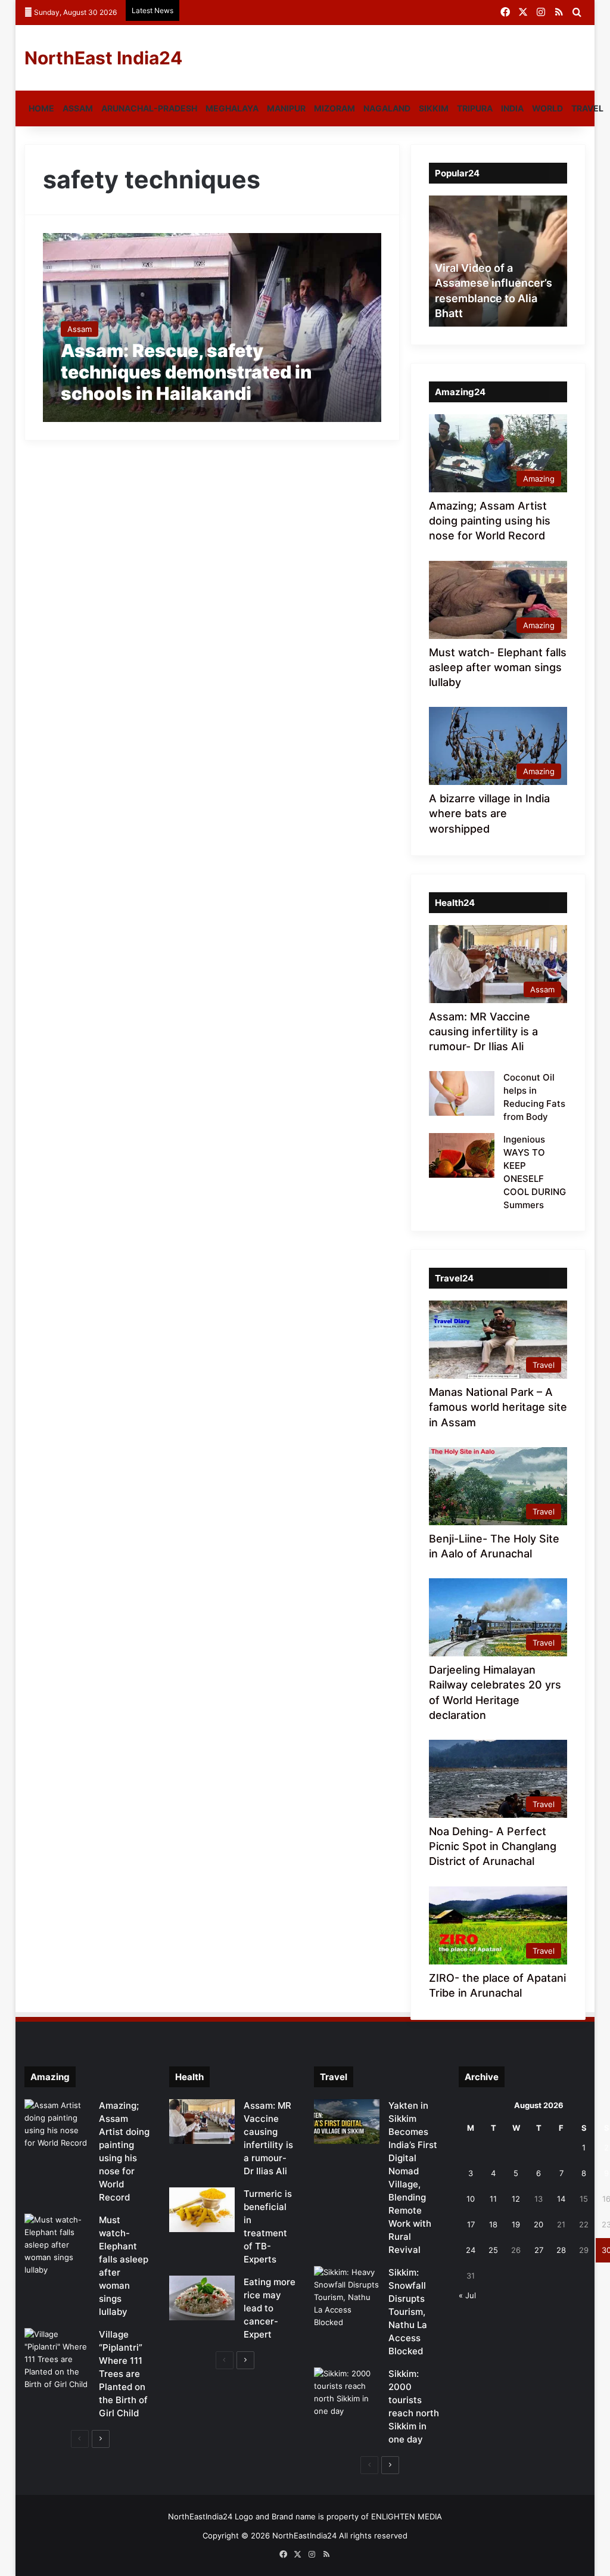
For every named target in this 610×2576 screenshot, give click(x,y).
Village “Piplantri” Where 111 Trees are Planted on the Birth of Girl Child (123, 2374)
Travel (587, 108)
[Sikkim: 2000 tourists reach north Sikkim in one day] (347, 2392)
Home (41, 108)
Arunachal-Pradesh (149, 108)
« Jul (467, 2295)
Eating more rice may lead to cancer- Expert (270, 2308)
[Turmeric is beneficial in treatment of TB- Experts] (202, 2210)
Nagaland (387, 108)
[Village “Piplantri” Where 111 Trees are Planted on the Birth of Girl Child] (57, 2359)
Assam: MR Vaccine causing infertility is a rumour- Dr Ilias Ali (483, 1031)
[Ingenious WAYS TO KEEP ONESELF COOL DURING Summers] (462, 1155)
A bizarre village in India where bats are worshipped (489, 813)
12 (516, 2199)
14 (561, 2199)
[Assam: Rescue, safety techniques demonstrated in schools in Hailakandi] (212, 327)
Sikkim (434, 108)
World (547, 108)
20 (539, 2224)
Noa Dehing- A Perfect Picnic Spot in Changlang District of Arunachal (493, 1846)
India (512, 108)
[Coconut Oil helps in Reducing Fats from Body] (462, 1093)
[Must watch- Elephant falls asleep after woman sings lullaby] (57, 2245)
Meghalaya (232, 108)
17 (471, 2224)
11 (493, 2199)
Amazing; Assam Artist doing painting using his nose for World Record (490, 521)
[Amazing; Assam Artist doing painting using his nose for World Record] (57, 2124)
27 (539, 2250)
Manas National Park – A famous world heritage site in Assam (498, 1407)
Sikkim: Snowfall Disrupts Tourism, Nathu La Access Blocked (408, 2312)
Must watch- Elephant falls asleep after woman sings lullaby (498, 667)
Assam (78, 108)
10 (471, 2199)
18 (493, 2224)
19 (516, 2224)
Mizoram (334, 108)
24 (471, 2250)
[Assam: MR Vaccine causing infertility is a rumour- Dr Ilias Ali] (202, 2122)
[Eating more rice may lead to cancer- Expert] (202, 2298)
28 (561, 2250)
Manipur (286, 108)
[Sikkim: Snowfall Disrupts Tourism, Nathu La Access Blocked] (347, 2297)
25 (493, 2250)
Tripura (475, 108)
